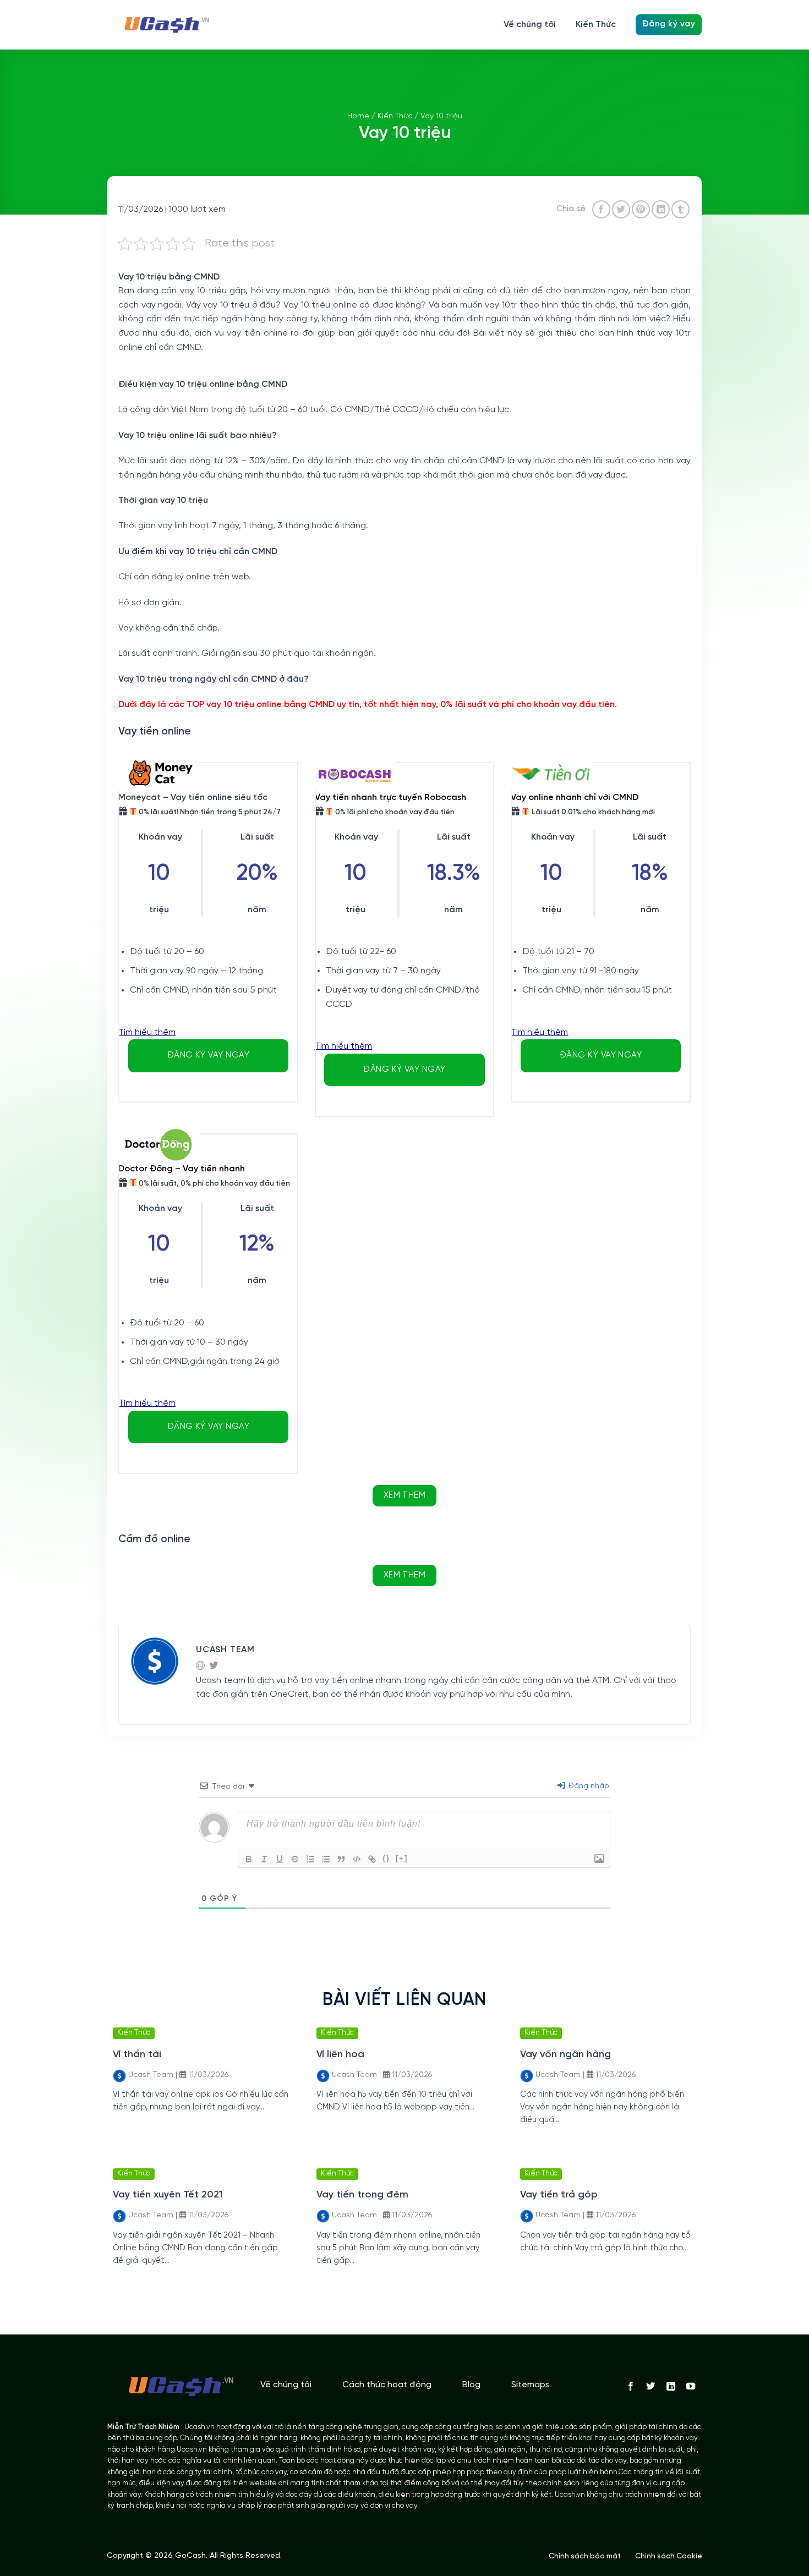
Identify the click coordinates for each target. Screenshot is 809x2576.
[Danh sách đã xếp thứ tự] (310, 1859)
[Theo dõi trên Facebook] (631, 2387)
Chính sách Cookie (669, 2556)
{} (386, 1858)
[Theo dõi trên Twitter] (651, 2387)
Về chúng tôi (530, 24)
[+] (402, 1858)
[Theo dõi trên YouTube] (691, 2387)
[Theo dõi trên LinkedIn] (670, 2387)
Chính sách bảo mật (585, 2556)
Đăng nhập (588, 1786)
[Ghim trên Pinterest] (641, 209)
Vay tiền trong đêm (362, 2195)
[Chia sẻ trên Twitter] (621, 209)
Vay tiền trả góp (559, 2195)
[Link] (372, 1859)
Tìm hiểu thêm (147, 1032)
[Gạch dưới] (280, 1859)
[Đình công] (295, 1859)
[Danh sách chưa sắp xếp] (326, 1859)
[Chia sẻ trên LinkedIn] (661, 209)
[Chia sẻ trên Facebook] (601, 209)
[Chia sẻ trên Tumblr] (680, 209)
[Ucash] (162, 25)
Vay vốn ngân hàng (565, 2055)
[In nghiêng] (264, 1859)
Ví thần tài (137, 2055)
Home (358, 116)
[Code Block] (357, 1859)
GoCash (190, 2556)
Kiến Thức (596, 24)
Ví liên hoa (340, 2055)
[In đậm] (249, 1859)
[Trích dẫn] (341, 1859)
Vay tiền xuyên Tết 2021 (168, 2195)
